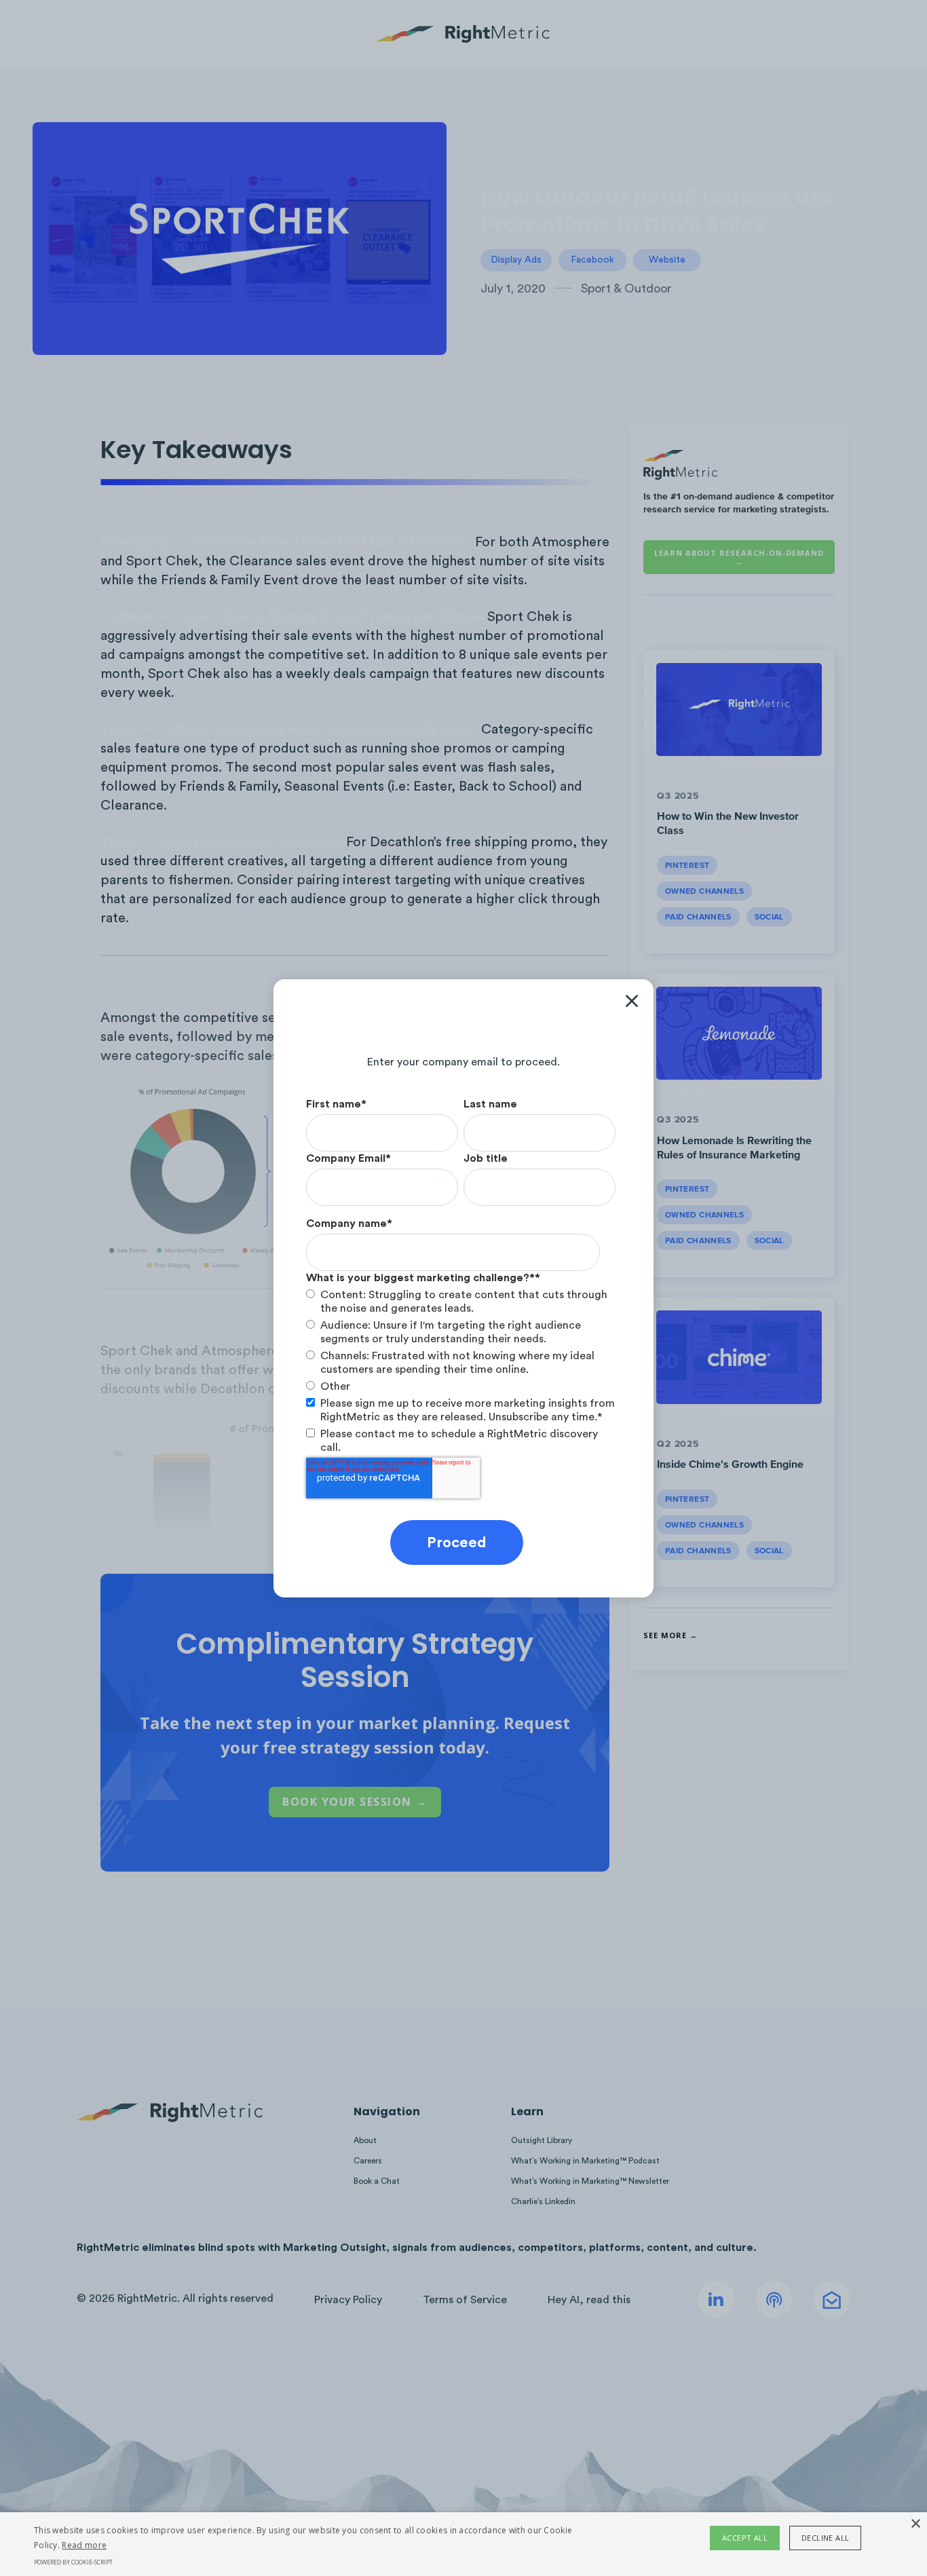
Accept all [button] (745, 2538)
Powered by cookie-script (73, 2562)
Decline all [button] (825, 2538)
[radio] (461, 1302)
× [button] (915, 2524)
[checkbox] (461, 1341)
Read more (84, 2545)
